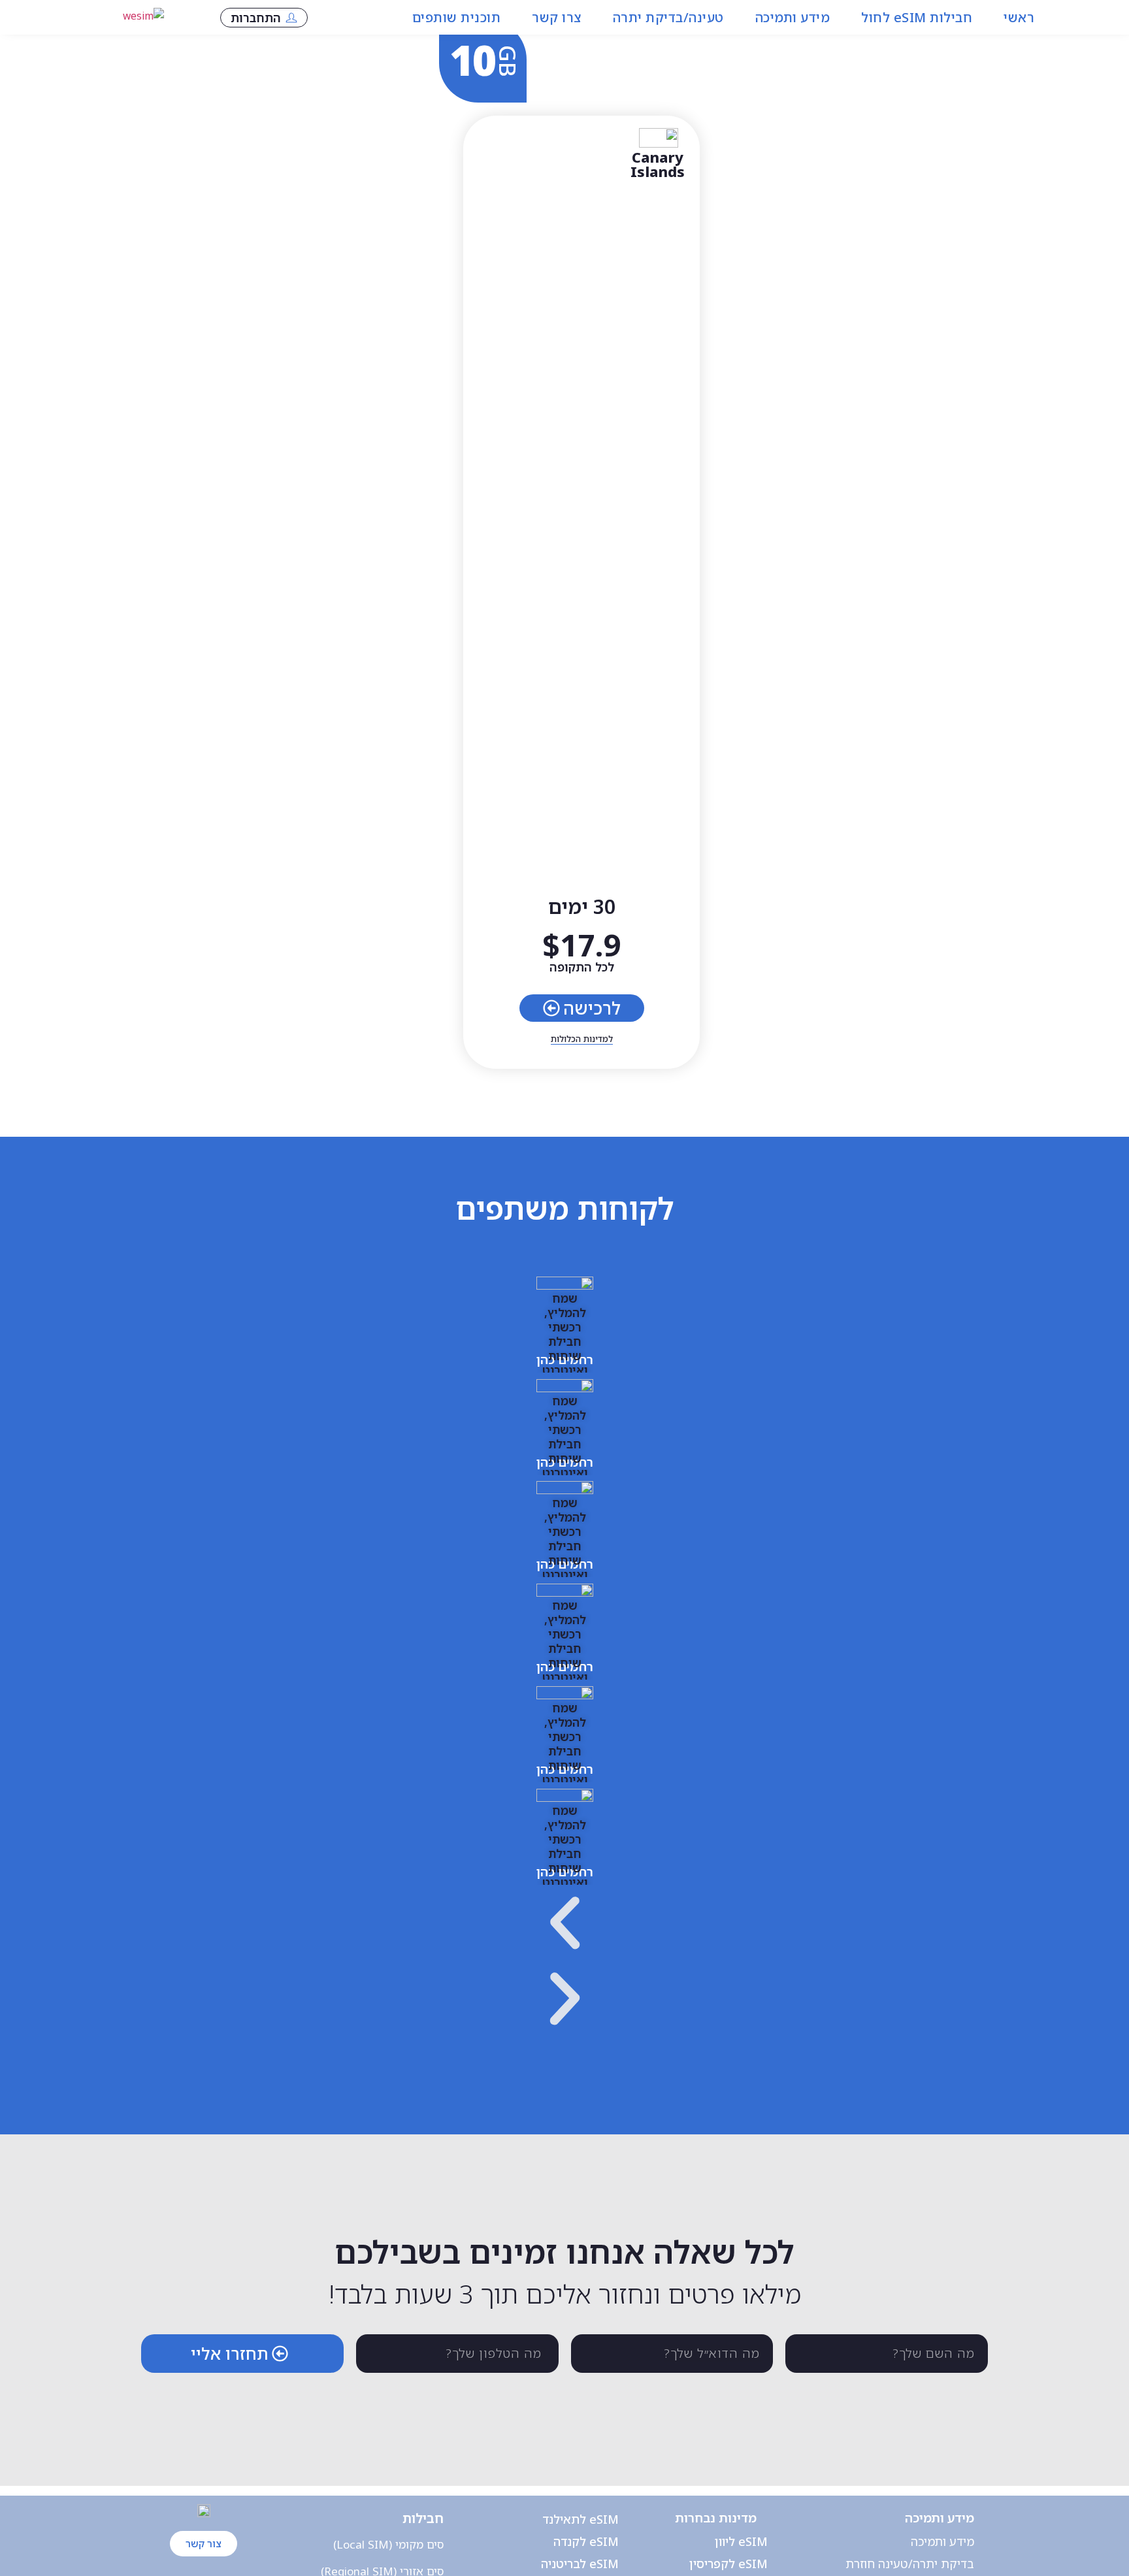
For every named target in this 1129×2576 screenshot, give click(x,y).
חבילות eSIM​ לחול (917, 17)
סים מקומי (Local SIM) (388, 2544)
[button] (565, 1926)
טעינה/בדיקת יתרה (668, 17)
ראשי (1019, 17)
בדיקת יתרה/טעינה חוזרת (910, 2564)
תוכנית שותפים (457, 17)
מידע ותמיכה (793, 17)
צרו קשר (557, 17)
